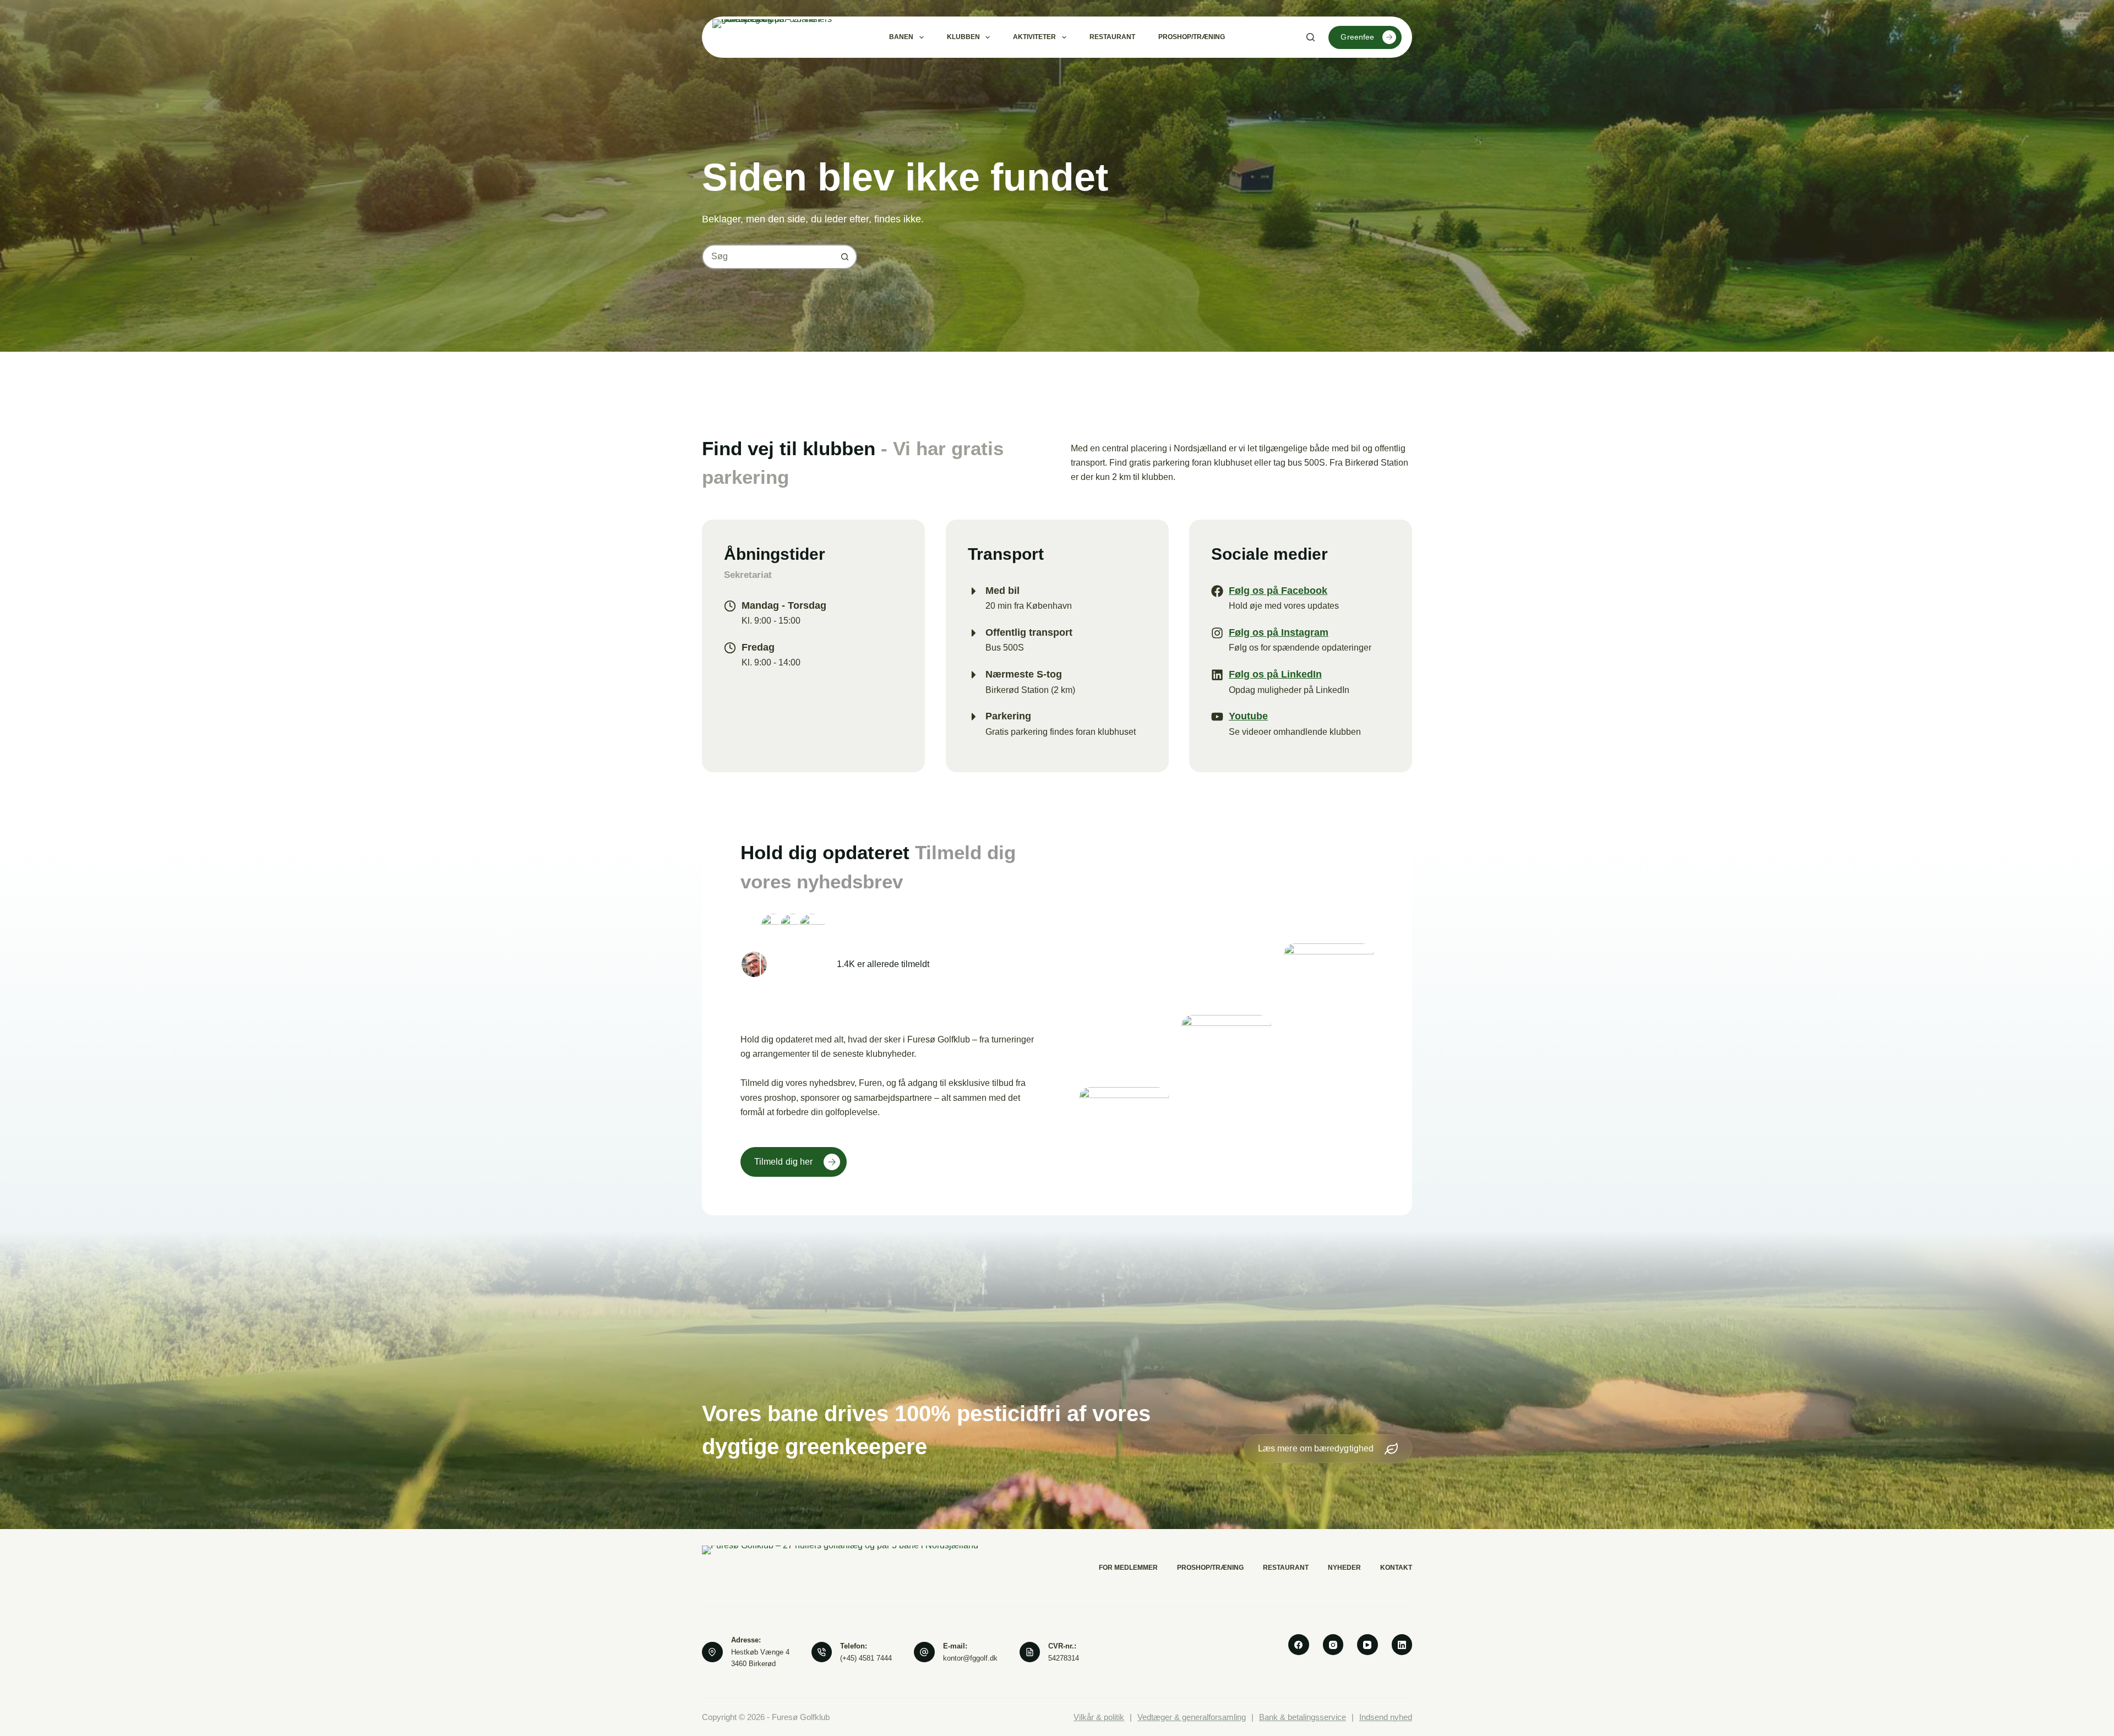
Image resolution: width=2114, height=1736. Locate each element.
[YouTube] (1367, 1645)
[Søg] (1311, 37)
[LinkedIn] (1402, 1645)
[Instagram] (1333, 1645)
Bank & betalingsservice (1303, 1717)
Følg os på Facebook (1278, 591)
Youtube (1248, 716)
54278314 (1064, 1658)
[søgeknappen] (845, 257)
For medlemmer (1128, 1568)
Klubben (963, 37)
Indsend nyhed (1386, 1717)
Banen (901, 37)
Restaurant (1112, 37)
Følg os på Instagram (1279, 632)
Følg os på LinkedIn (1275, 674)
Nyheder (1344, 1568)
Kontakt (1396, 1568)
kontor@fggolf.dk (970, 1658)
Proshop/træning (1192, 37)
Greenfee (1357, 37)
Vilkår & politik (1099, 1717)
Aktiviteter (1034, 37)
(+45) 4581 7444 (866, 1658)
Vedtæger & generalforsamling (1192, 1717)
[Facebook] (1299, 1645)
